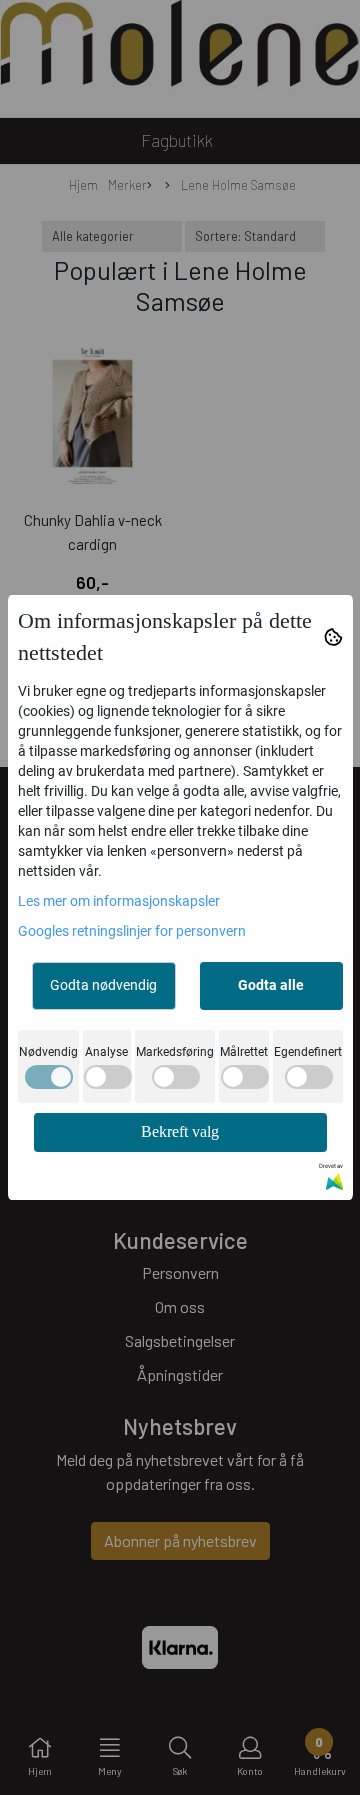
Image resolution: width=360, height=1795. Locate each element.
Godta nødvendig (103, 985)
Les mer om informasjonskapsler (119, 901)
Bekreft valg (180, 1131)
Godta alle (271, 985)
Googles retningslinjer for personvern (132, 931)
